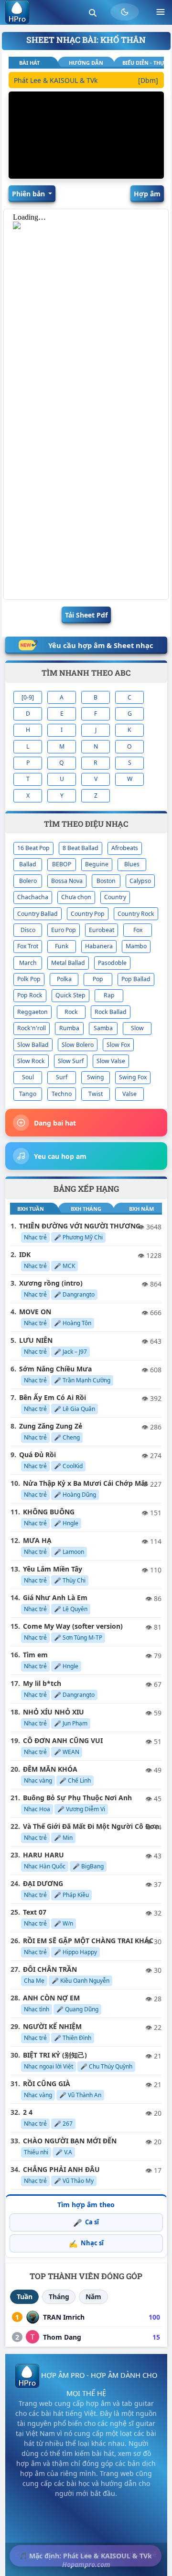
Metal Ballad (68, 963)
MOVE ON (35, 1312)
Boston (106, 881)
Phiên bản (29, 194)
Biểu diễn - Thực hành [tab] (143, 63)
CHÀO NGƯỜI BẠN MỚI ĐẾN (70, 2141)
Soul (28, 1077)
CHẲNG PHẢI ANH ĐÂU (61, 2169)
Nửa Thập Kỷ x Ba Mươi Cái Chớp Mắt (85, 1483)
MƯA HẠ (37, 1540)
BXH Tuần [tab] (31, 1209)
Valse (129, 1094)
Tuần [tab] (25, 2297)
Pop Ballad (136, 979)
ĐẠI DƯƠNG (43, 1883)
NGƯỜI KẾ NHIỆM (52, 2026)
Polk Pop (29, 979)
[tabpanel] (86, 82)
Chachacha (33, 897)
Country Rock (136, 914)
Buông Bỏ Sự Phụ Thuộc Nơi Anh (77, 1798)
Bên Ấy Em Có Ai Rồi (53, 1397)
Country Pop (88, 914)
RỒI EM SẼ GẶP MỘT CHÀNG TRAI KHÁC (88, 1941)
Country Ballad (38, 914)
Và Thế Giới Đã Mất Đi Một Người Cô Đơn (91, 1826)
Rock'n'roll (32, 1028)
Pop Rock (30, 995)
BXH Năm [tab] (141, 1209)
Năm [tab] (93, 2297)
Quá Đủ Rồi (38, 1455)
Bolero (28, 881)
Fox (138, 930)
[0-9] (28, 697)
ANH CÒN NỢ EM (51, 1998)
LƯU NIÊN (36, 1340)
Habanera (99, 946)
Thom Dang (62, 2337)
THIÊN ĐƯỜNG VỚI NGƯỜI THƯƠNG (80, 1226)
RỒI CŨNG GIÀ (47, 2084)
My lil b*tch (42, 1683)
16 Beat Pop (33, 848)
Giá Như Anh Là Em (55, 1597)
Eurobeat (102, 930)
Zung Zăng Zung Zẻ (51, 1426)
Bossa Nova (67, 881)
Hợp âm (147, 194)
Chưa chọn (76, 897)
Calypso (140, 881)
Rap (109, 995)
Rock (71, 1012)
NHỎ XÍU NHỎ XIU (54, 1712)
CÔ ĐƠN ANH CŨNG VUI (63, 1740)
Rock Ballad (111, 1012)
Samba (103, 1028)
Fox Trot (28, 946)
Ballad (28, 864)
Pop (98, 979)
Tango (28, 1094)
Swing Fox (133, 1077)
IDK (25, 1254)
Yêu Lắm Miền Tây (53, 1569)
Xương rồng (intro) (51, 1283)
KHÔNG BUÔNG (49, 1512)
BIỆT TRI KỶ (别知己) (55, 2055)
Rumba (69, 1028)
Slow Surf (71, 1061)
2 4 (28, 2112)
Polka (64, 979)
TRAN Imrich (64, 2317)
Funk (62, 946)
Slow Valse (111, 1061)
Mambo (136, 946)
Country (115, 897)
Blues (132, 864)
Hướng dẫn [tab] (86, 63)
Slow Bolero (78, 1045)
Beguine (97, 864)
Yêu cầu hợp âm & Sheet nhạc (101, 645)
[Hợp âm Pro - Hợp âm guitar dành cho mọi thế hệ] (17, 12)
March (28, 963)
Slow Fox (118, 1045)
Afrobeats (125, 848)
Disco (28, 930)
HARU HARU (43, 1855)
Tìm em (35, 1655)
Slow (137, 1028)
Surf (62, 1077)
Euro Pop (64, 930)
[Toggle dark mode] (125, 12)
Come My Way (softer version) (73, 1626)
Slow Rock (31, 1061)
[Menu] (161, 12)
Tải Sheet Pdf (86, 615)
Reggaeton (32, 1012)
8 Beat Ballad (81, 848)
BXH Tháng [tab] (86, 1209)
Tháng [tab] (59, 2297)
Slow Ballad (33, 1045)
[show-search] (93, 12)
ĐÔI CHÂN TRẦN (50, 1969)
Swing (96, 1077)
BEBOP (62, 864)
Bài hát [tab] (29, 63)
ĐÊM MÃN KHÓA (50, 1769)
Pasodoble (112, 963)
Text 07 (35, 1912)
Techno (62, 1094)
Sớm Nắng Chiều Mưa (55, 1369)
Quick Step (70, 995)
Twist (96, 1094)
